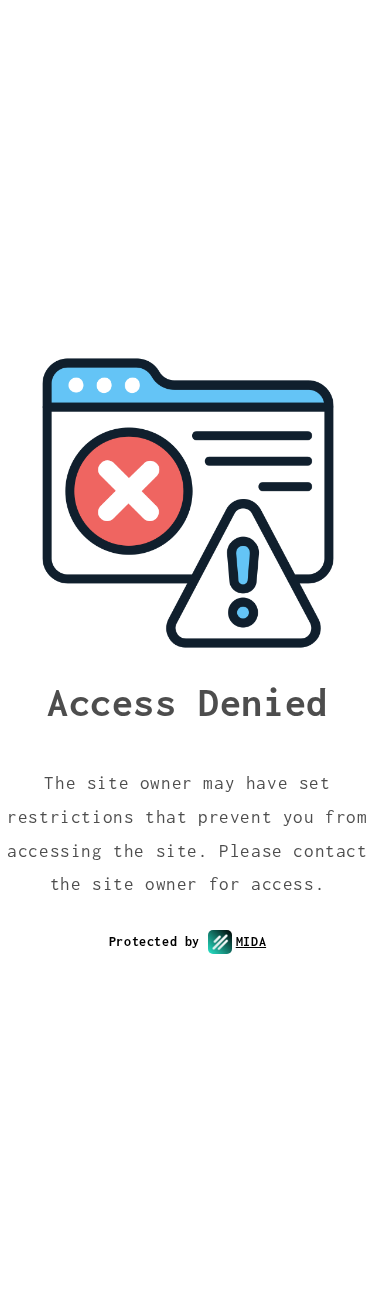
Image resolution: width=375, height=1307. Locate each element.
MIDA (251, 941)
